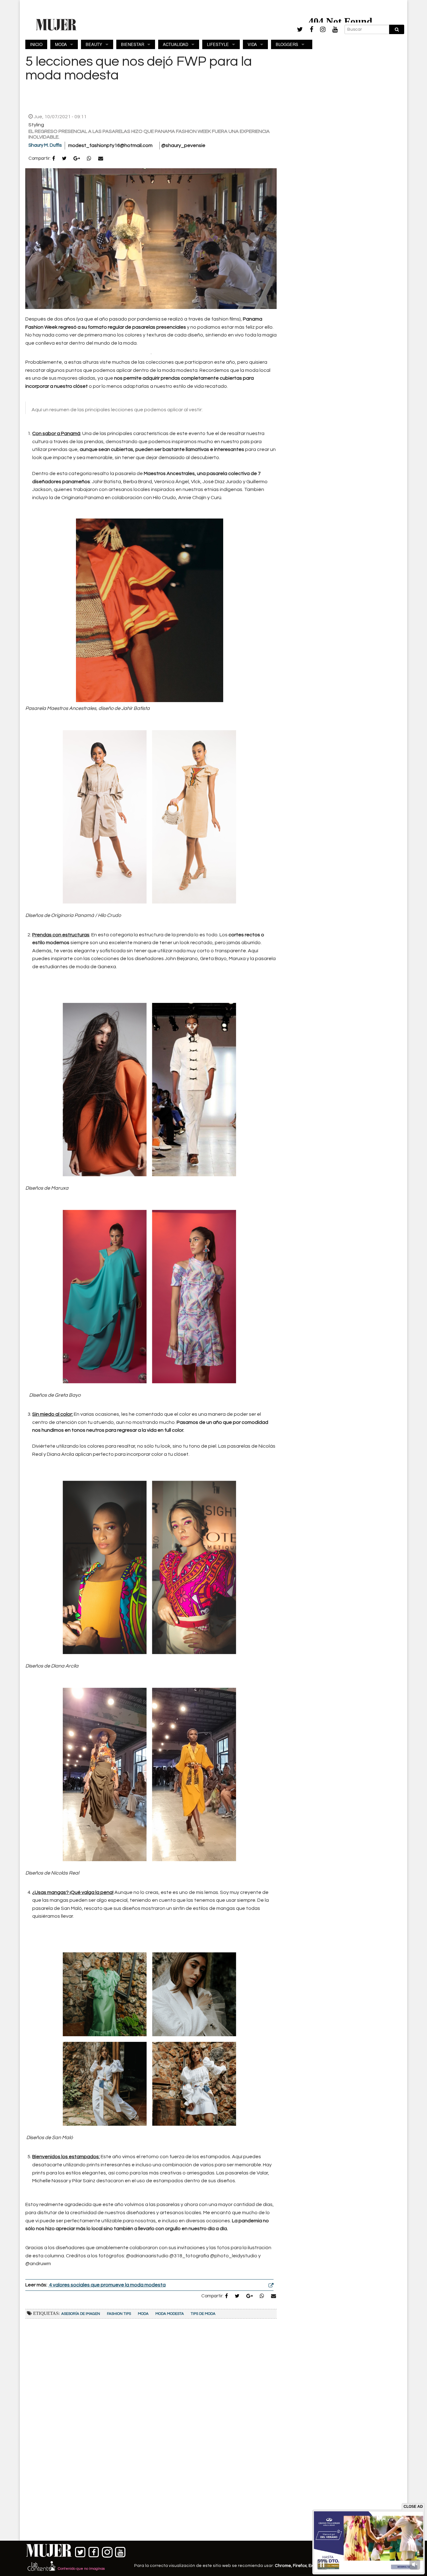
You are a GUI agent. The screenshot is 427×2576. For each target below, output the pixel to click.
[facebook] (311, 30)
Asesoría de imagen (81, 2314)
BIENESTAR (133, 44)
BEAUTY (94, 44)
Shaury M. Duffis (45, 145)
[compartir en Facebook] (54, 159)
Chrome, (284, 2566)
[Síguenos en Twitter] (80, 2551)
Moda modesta (170, 2314)
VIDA (252, 44)
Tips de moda (203, 2314)
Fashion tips (119, 2314)
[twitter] (300, 29)
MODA (61, 44)
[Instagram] (323, 30)
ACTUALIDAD (176, 44)
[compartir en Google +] (77, 159)
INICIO (36, 44)
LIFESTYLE (218, 44)
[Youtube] (335, 30)
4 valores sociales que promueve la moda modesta (107, 2285)
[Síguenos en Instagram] (107, 2551)
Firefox (300, 2566)
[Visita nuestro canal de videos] (121, 2551)
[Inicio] (56, 24)
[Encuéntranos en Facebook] (94, 2551)
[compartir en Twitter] (64, 159)
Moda (143, 2314)
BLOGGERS (287, 44)
